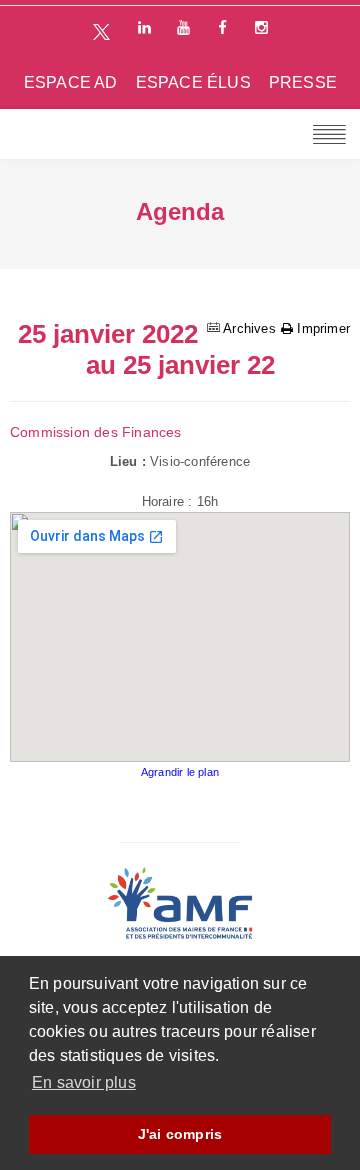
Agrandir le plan (180, 772)
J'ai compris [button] (180, 1134)
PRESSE (303, 82)
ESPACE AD (71, 82)
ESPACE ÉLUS (193, 82)
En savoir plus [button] (84, 1082)
